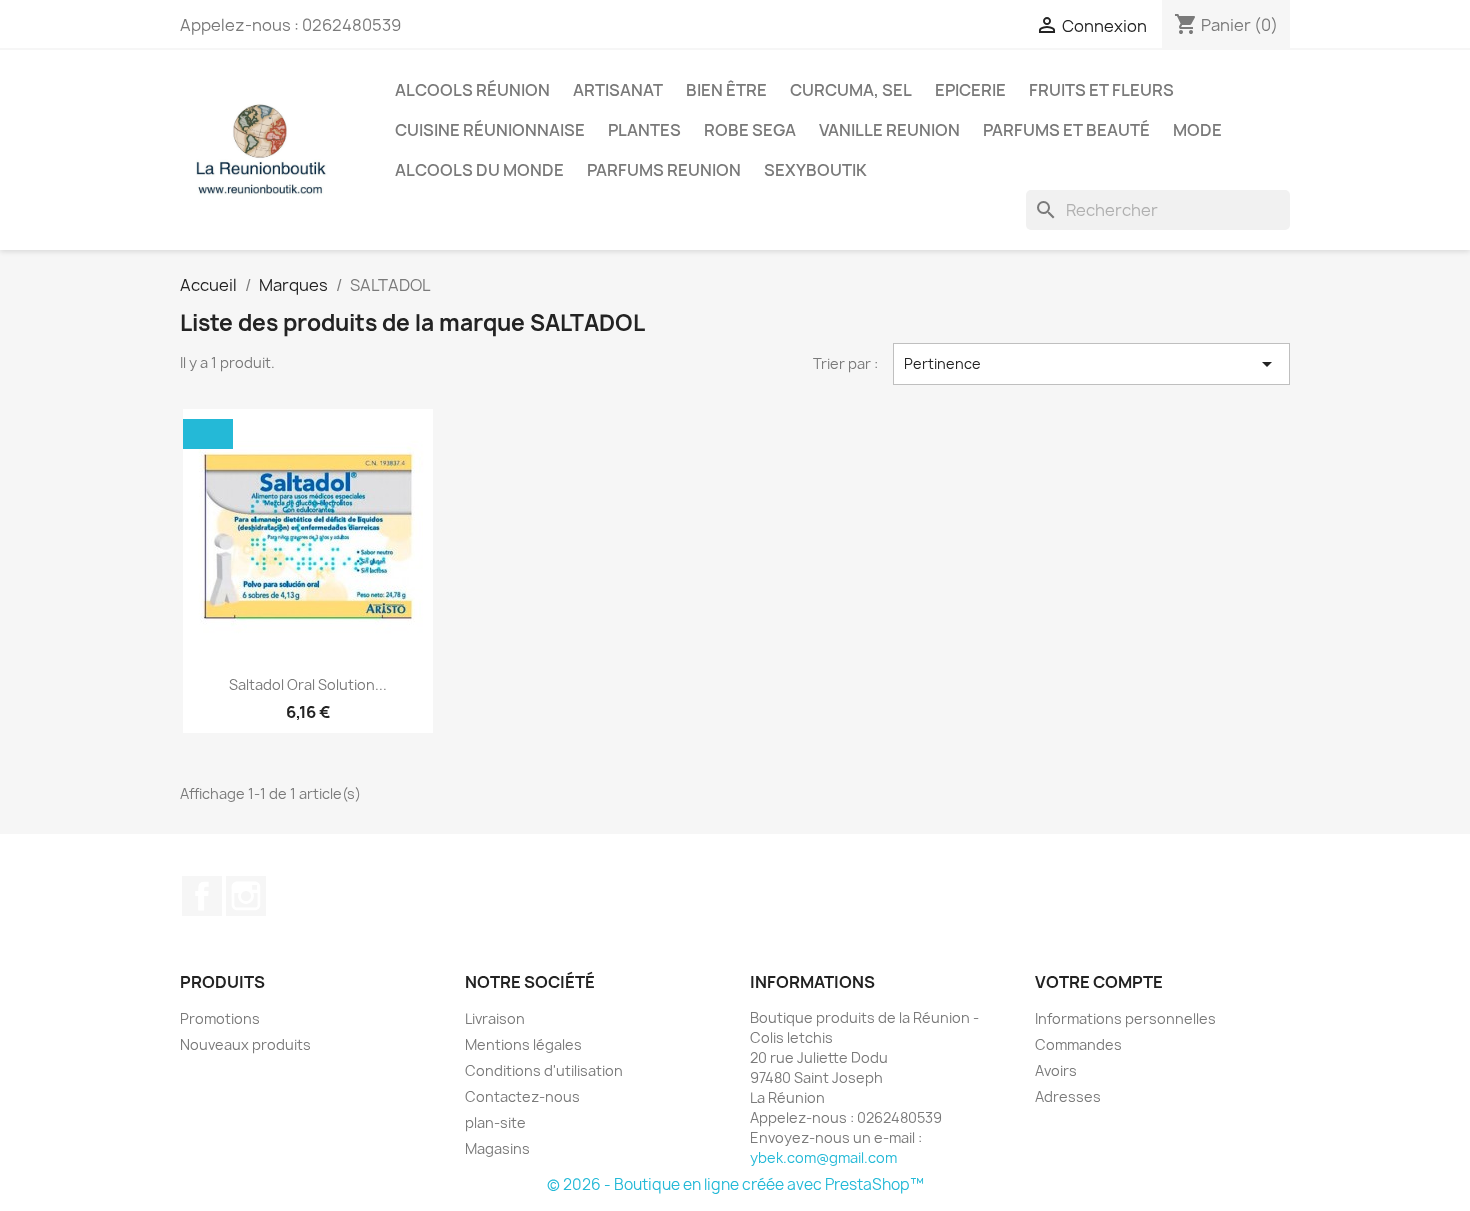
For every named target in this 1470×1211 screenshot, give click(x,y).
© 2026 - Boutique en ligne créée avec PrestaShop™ (735, 1184)
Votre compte (1099, 982)
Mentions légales (523, 1044)
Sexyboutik (815, 170)
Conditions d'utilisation (544, 1070)
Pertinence (1092, 364)
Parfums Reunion (664, 170)
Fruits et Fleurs (1101, 90)
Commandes (1078, 1044)
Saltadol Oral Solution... (308, 684)
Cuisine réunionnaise (490, 130)
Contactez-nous (522, 1096)
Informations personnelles (1125, 1018)
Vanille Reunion (889, 130)
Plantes (644, 130)
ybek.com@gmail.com (823, 1157)
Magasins (497, 1148)
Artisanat (618, 90)
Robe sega (750, 130)
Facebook (202, 896)
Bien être (726, 90)
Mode (1197, 130)
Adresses (1068, 1096)
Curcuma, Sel (851, 90)
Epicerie (970, 90)
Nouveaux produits (245, 1044)
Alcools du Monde (479, 170)
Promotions (220, 1018)
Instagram (246, 896)
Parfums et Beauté (1066, 130)
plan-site (495, 1122)
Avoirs (1056, 1070)
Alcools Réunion (472, 90)
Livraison (495, 1018)
